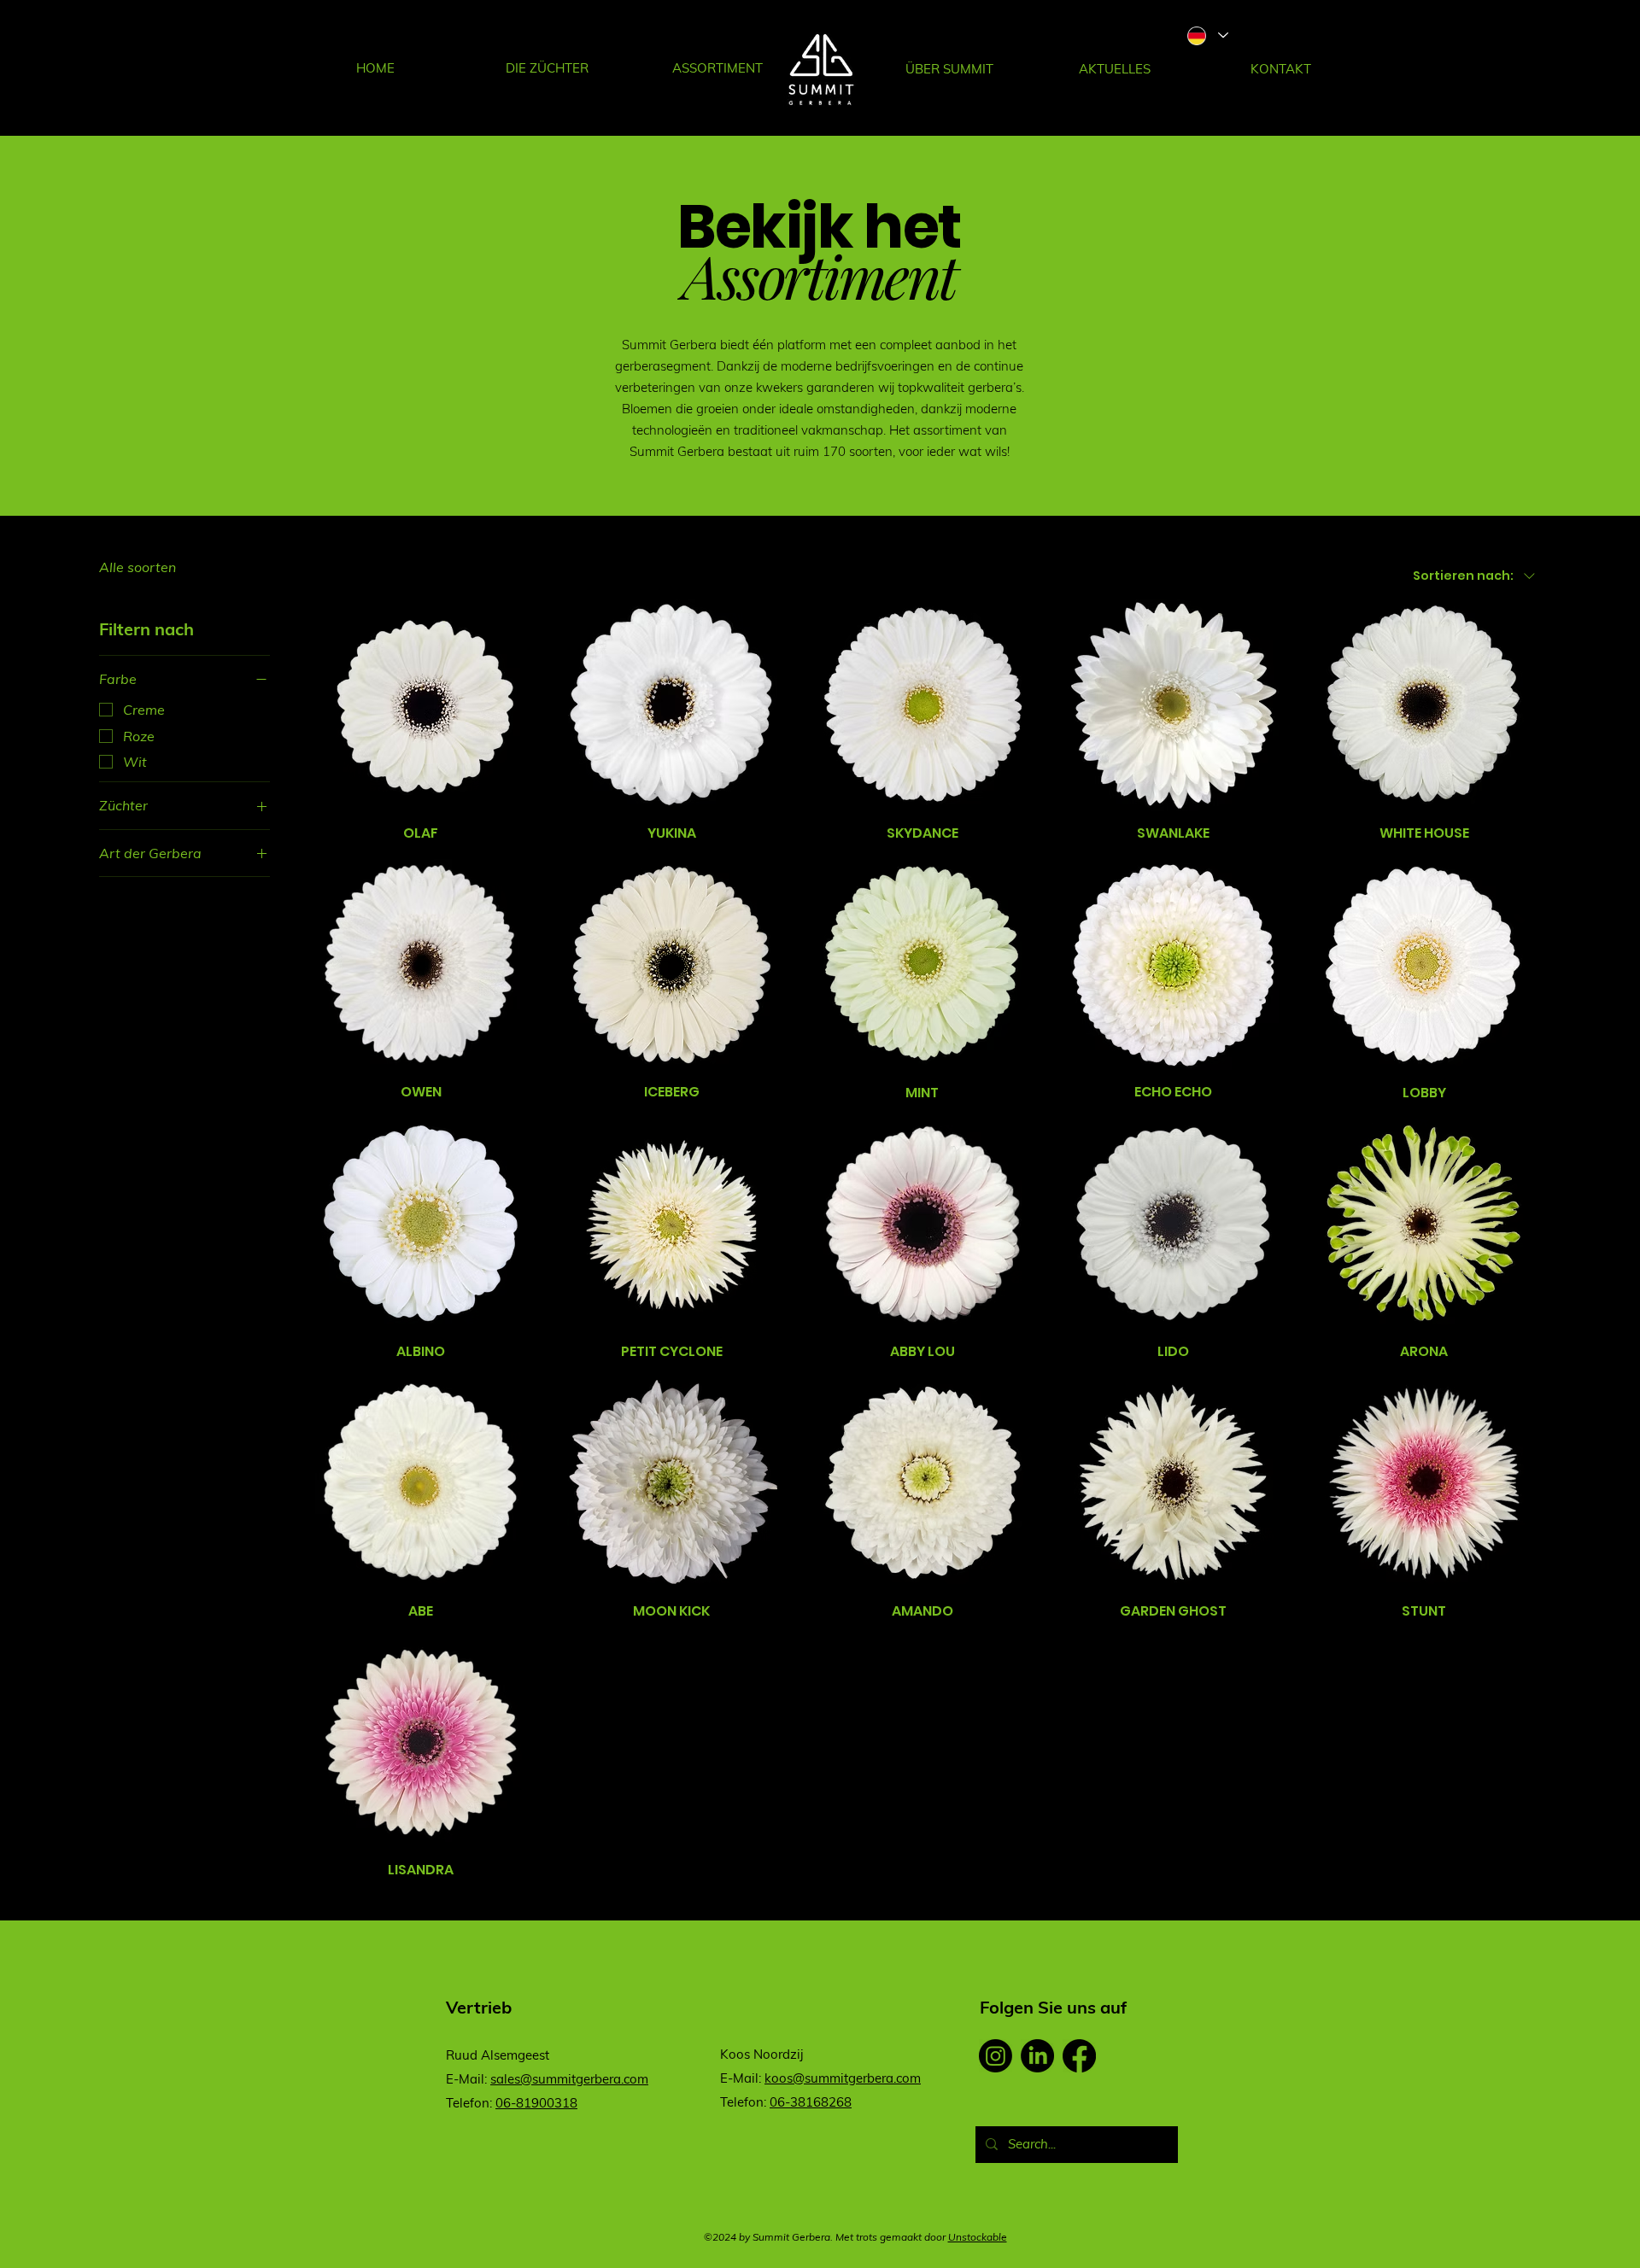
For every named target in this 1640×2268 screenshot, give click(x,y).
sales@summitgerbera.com (569, 2079)
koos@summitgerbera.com (843, 2078)
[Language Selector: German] (1207, 35)
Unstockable (978, 2237)
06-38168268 (811, 2102)
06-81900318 (536, 2103)
